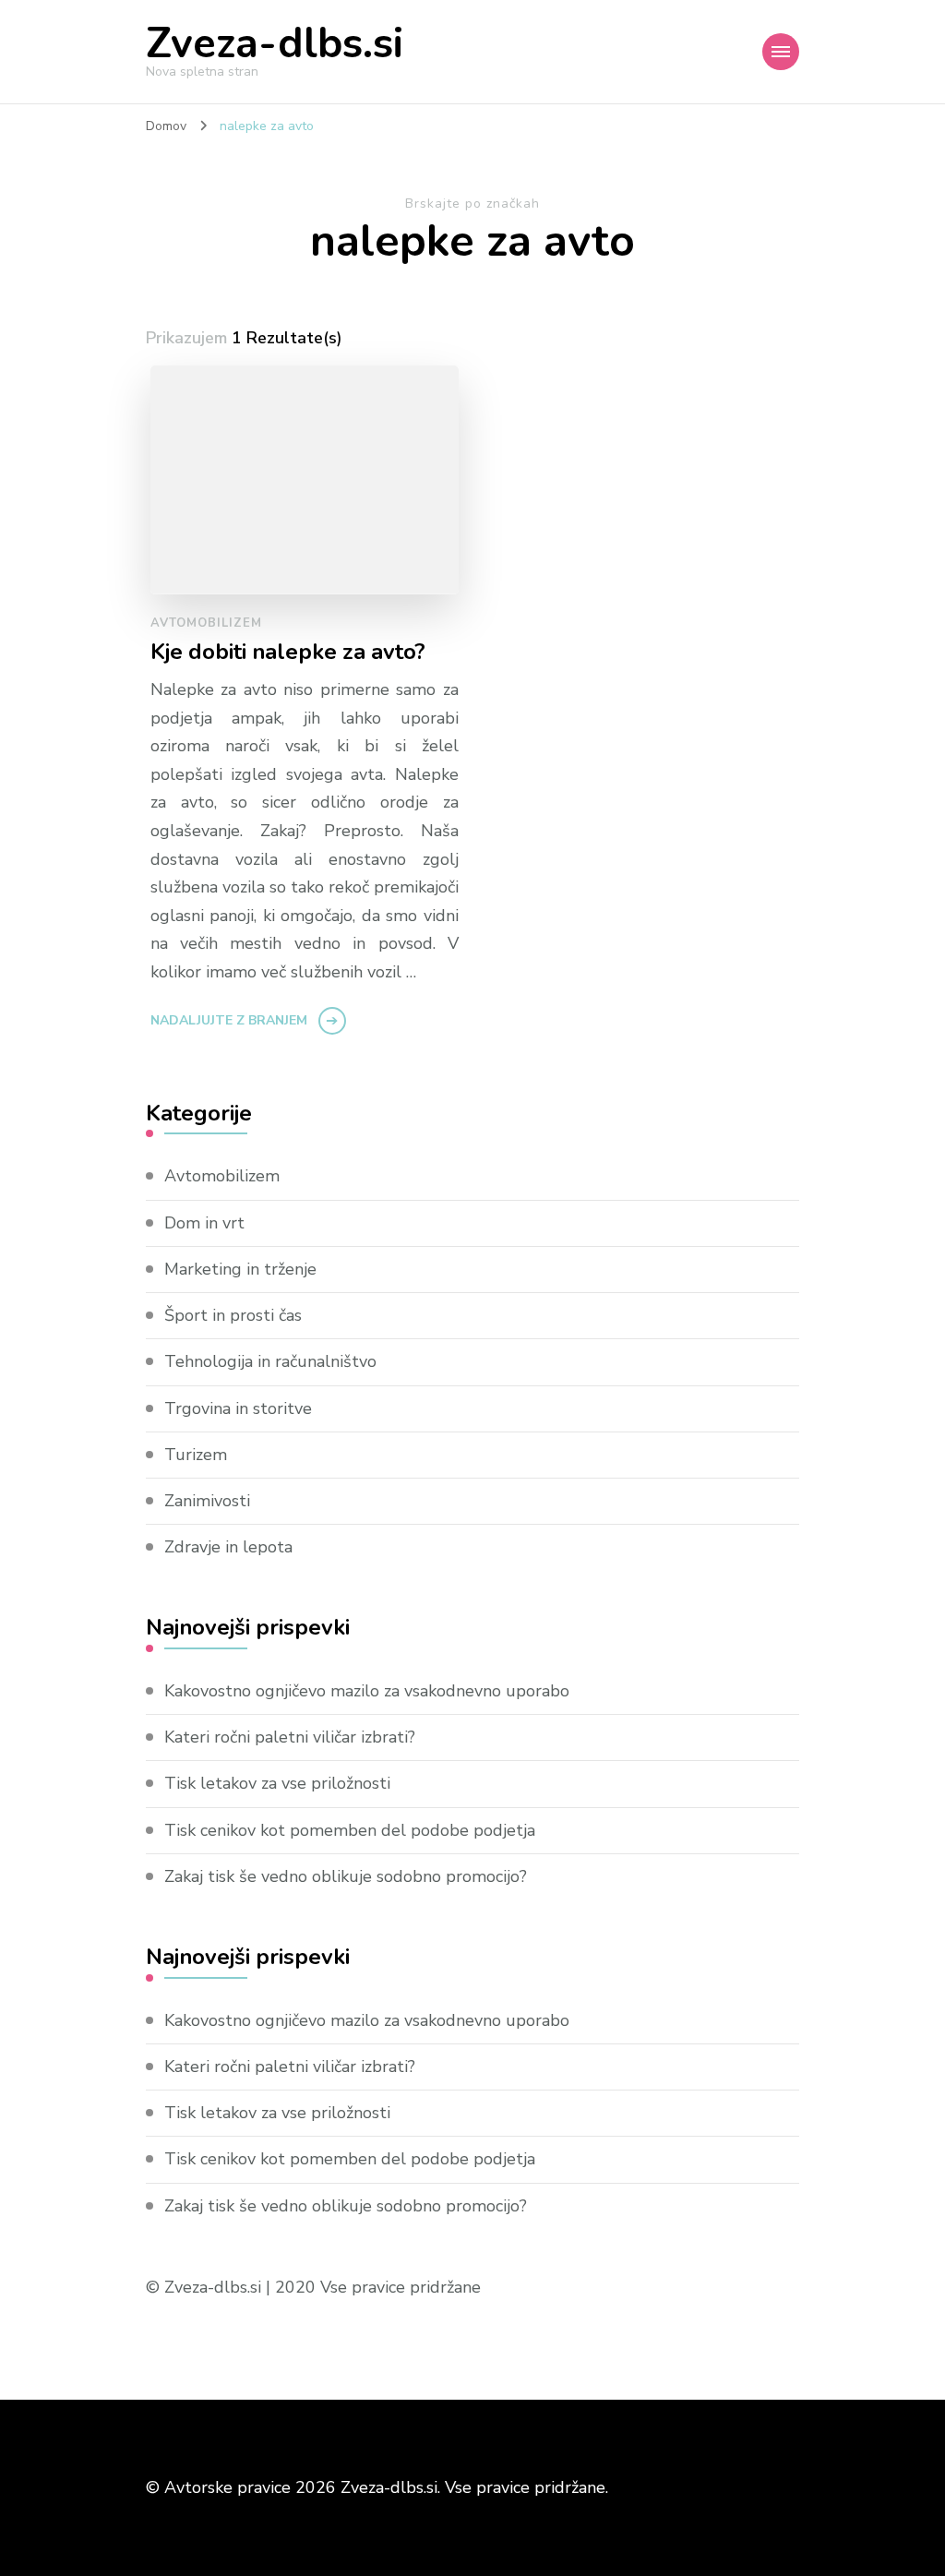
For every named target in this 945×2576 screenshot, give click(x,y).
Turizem (196, 1455)
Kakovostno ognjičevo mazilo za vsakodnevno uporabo (367, 1691)
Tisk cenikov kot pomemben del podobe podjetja (350, 1830)
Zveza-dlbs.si (275, 44)
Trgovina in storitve (238, 1408)
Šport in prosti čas (233, 1315)
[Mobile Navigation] (781, 52)
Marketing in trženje (240, 1269)
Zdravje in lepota (228, 1547)
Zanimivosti (207, 1501)
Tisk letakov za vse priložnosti (277, 1783)
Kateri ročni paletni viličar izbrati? (290, 1737)
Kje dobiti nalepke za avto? (288, 652)
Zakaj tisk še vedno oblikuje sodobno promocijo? (346, 1876)
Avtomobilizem (206, 623)
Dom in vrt (204, 1223)
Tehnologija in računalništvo (270, 1361)
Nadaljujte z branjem (229, 1020)
